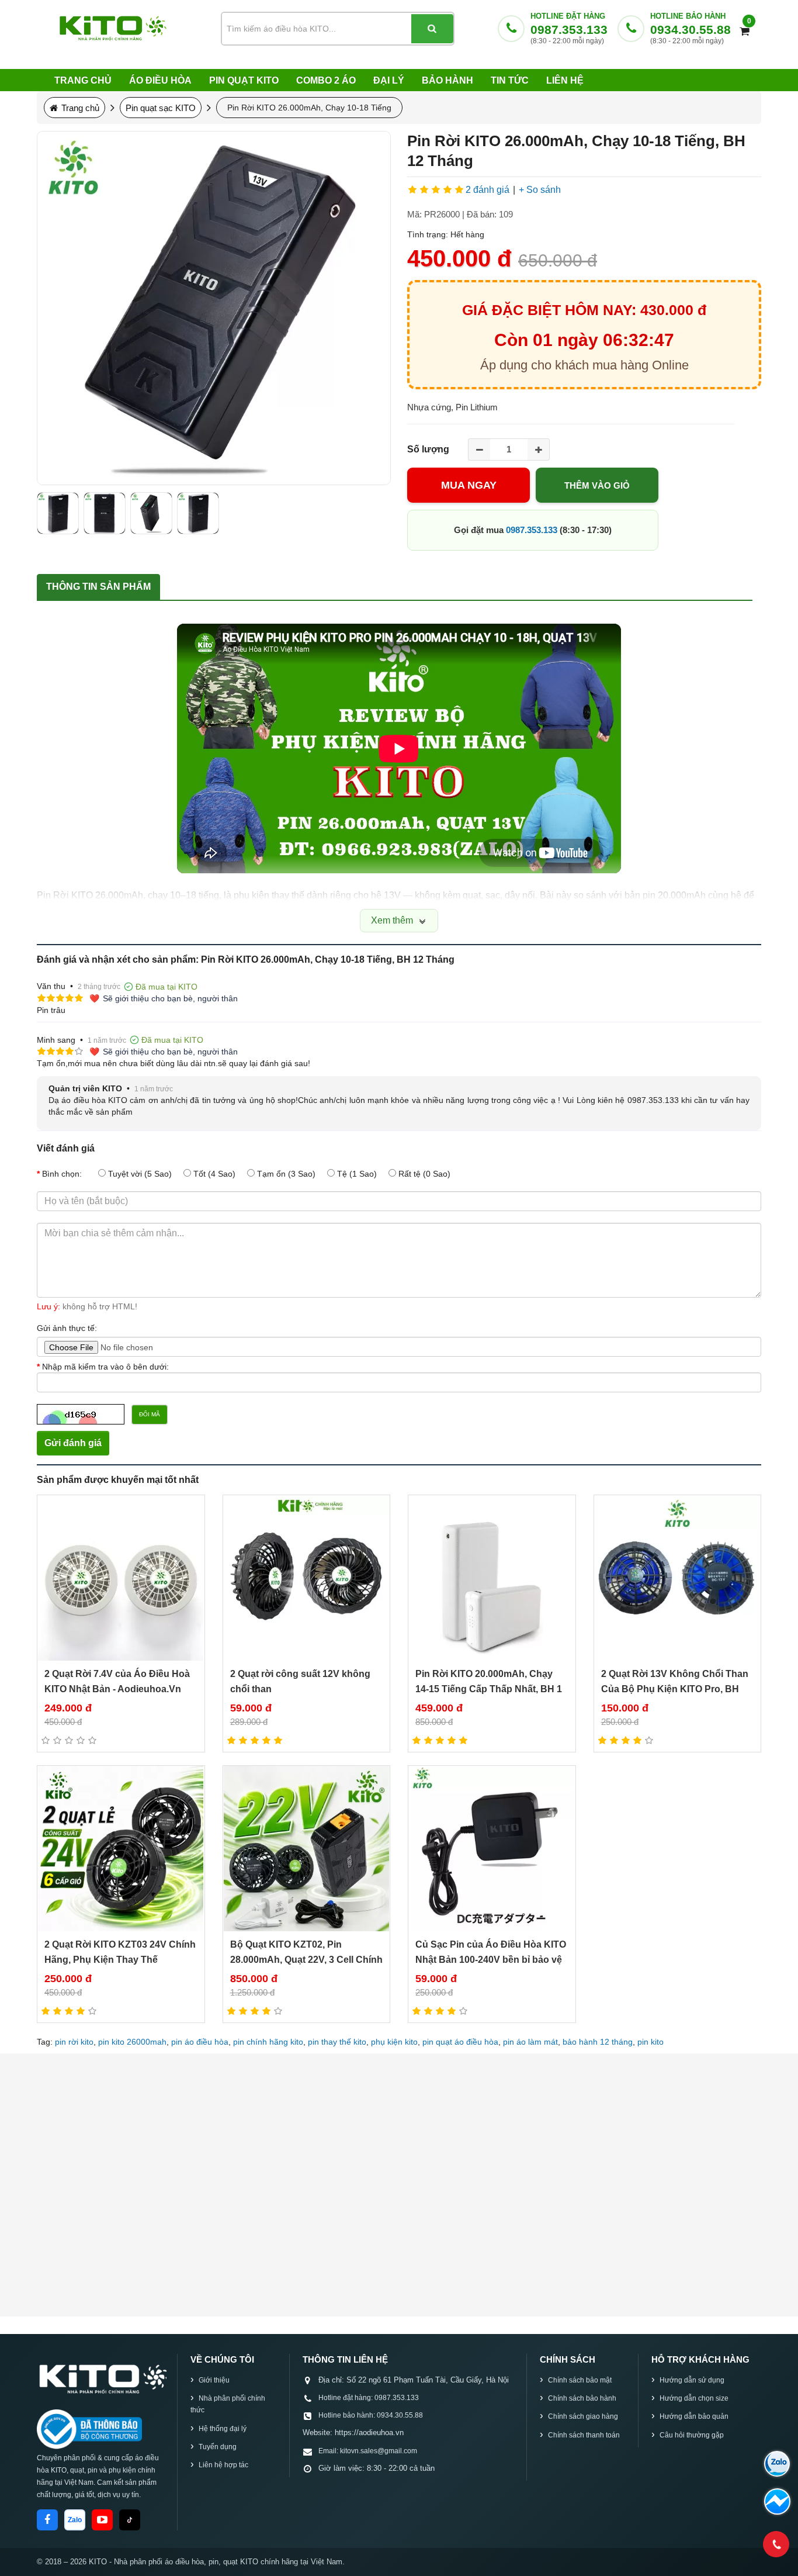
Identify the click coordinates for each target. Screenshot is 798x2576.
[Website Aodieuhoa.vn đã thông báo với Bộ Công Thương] (89, 2429)
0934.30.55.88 (691, 30)
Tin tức (510, 80)
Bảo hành (447, 80)
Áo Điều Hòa (160, 80)
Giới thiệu (214, 2380)
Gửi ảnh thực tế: (67, 1328)
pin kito (650, 2042)
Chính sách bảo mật (580, 2380)
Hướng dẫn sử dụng (692, 2380)
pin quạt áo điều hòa (460, 2042)
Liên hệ (565, 80)
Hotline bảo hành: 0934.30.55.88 (371, 2415)
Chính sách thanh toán (584, 2435)
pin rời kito (74, 2042)
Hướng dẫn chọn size (694, 2398)
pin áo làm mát (530, 2042)
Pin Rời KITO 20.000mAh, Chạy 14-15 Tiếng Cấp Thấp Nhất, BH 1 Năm (489, 1689)
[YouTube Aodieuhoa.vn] (102, 2520)
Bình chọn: (62, 1174)
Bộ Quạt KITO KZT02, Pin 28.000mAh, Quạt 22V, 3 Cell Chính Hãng (306, 1960)
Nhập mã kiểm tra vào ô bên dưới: (105, 1367)
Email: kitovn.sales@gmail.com (368, 2451)
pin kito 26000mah (132, 2042)
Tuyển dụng (218, 2447)
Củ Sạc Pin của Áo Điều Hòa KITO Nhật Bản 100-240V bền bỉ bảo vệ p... (491, 1960)
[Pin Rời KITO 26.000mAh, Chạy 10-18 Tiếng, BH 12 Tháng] (214, 308)
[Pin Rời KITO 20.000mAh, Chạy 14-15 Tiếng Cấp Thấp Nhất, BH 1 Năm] (492, 1578)
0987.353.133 (569, 30)
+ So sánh (540, 190)
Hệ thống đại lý (223, 2429)
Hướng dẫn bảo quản (694, 2416)
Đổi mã (150, 1414)
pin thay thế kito (337, 2042)
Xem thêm (393, 920)
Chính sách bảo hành (582, 2398)
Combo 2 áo (326, 80)
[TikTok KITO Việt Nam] (130, 2520)
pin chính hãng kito (268, 2042)
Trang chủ (83, 80)
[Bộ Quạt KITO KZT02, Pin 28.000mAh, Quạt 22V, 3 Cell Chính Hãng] (307, 1849)
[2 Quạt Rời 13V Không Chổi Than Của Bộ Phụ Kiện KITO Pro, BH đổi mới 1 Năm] (678, 1578)
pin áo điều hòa (200, 2042)
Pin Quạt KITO (244, 80)
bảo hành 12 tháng (598, 2042)
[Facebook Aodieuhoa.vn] (47, 2520)
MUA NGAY (469, 485)
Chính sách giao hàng (583, 2416)
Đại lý (389, 80)
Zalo (75, 2520)
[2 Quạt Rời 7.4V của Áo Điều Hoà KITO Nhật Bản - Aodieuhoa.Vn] (121, 1578)
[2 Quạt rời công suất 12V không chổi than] (307, 1578)
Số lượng (428, 449)
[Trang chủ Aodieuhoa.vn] (102, 2378)
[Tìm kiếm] (432, 29)
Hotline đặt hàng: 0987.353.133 (369, 2398)
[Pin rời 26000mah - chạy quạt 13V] (58, 513)
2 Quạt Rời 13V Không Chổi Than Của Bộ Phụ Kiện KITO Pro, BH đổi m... (675, 1689)
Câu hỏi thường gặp (692, 2435)
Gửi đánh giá (73, 1443)
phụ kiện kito (394, 2042)
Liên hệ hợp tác (223, 2465)
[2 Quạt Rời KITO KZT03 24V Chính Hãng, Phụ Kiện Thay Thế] (121, 1849)
